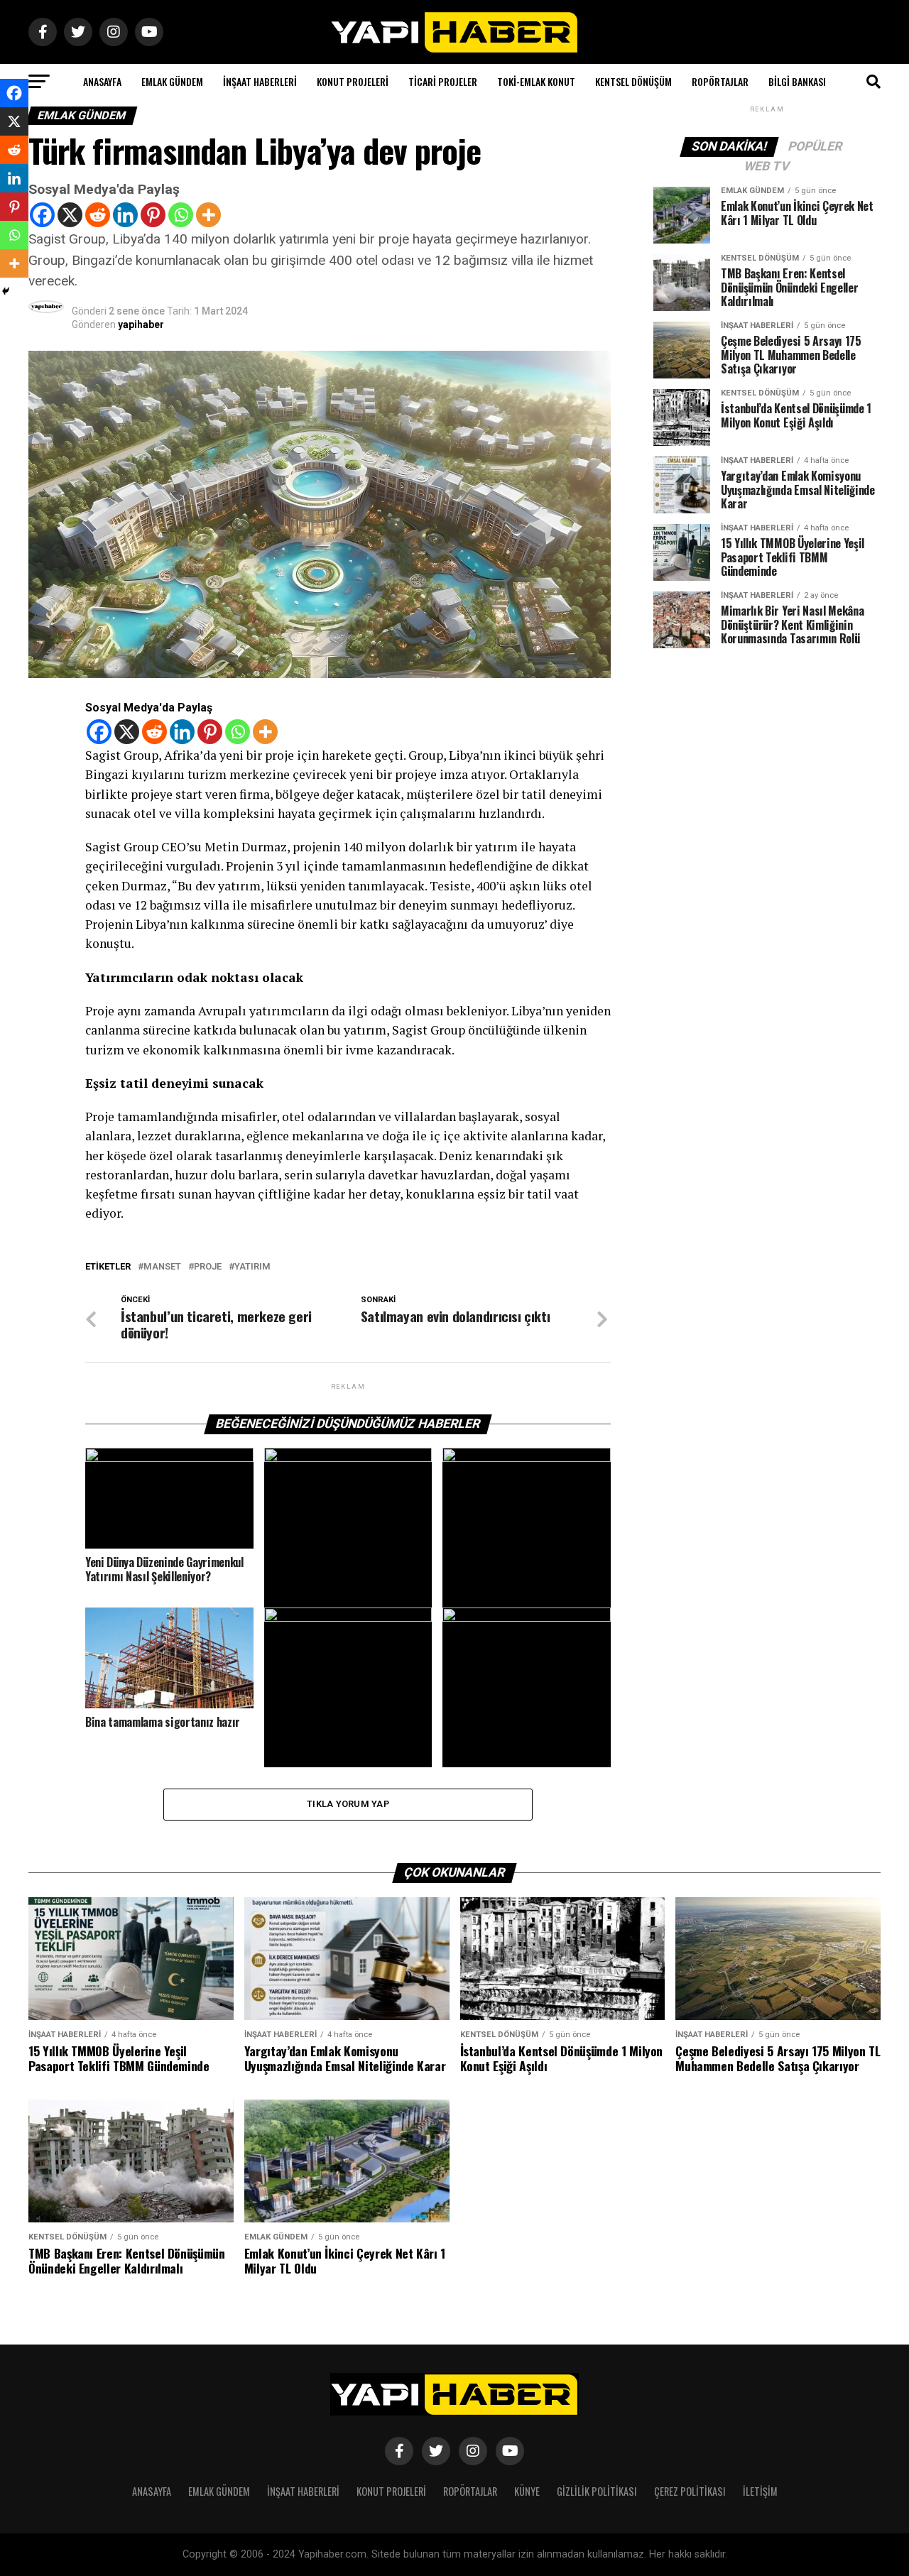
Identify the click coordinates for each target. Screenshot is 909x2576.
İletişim (760, 2491)
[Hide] (6, 291)
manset (162, 1267)
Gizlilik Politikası (597, 2491)
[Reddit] (98, 215)
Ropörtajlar (720, 81)
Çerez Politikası (690, 2491)
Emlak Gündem (172, 81)
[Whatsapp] (181, 215)
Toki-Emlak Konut (536, 81)
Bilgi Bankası (797, 81)
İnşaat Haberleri (260, 81)
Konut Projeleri (353, 81)
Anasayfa (102, 81)
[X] (70, 215)
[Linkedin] (125, 215)
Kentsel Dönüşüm (633, 81)
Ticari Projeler (443, 81)
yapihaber (141, 324)
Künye (527, 2491)
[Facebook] (42, 215)
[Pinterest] (153, 215)
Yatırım (252, 1267)
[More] (208, 215)
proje (208, 1267)
